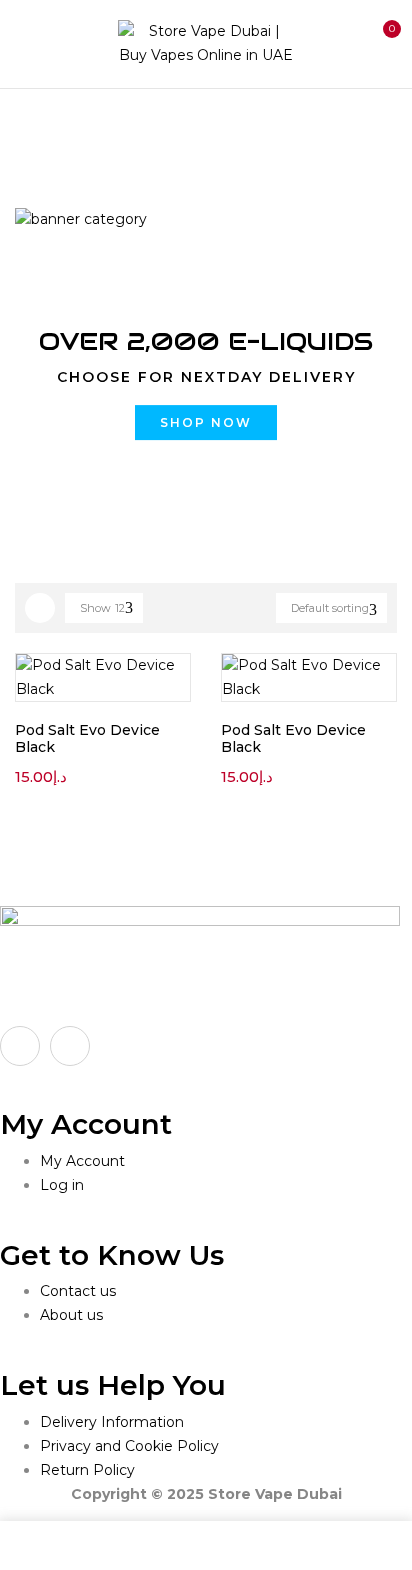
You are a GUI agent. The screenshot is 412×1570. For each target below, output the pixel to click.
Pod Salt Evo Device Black (87, 738)
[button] (380, 41)
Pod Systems (133, 130)
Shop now (206, 422)
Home (37, 130)
